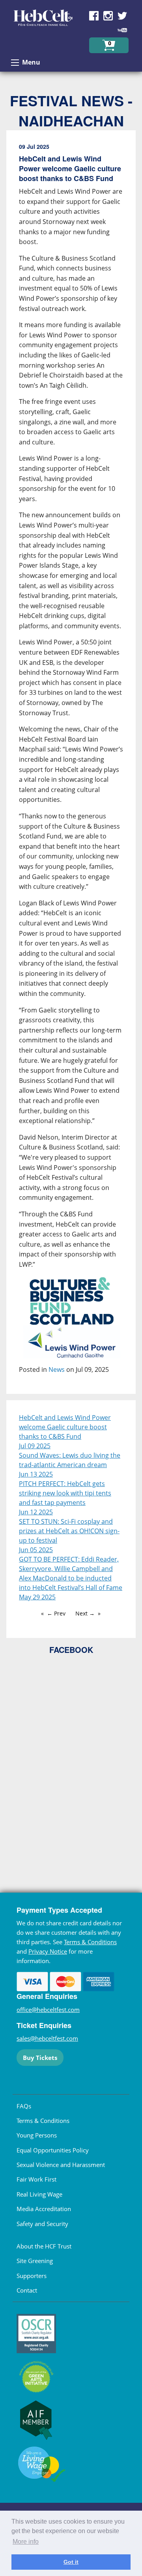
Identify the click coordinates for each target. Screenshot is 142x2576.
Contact (27, 2290)
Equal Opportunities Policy (53, 2150)
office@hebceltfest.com (48, 2010)
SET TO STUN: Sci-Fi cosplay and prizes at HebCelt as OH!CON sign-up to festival (69, 1531)
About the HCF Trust (44, 2246)
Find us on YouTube (122, 30)
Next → (85, 1613)
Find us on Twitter (122, 16)
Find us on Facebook (94, 16)
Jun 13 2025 (36, 1474)
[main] (71, 765)
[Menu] (15, 63)
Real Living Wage (39, 2194)
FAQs (24, 2106)
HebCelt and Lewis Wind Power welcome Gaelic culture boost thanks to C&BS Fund (65, 1427)
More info (26, 2542)
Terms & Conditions (90, 1942)
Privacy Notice (48, 1951)
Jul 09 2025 (35, 1446)
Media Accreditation (44, 2209)
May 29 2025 (37, 1597)
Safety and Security (42, 2224)
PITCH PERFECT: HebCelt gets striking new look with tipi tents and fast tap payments (65, 1493)
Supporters (32, 2276)
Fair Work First (36, 2179)
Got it (71, 2562)
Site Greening (35, 2261)
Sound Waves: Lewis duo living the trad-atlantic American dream (70, 1460)
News (57, 1369)
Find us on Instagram (108, 16)
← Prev (56, 1613)
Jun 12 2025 (36, 1512)
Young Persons (37, 2135)
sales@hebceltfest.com (47, 2038)
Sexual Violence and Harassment (61, 2165)
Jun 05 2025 (36, 1550)
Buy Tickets (40, 2058)
